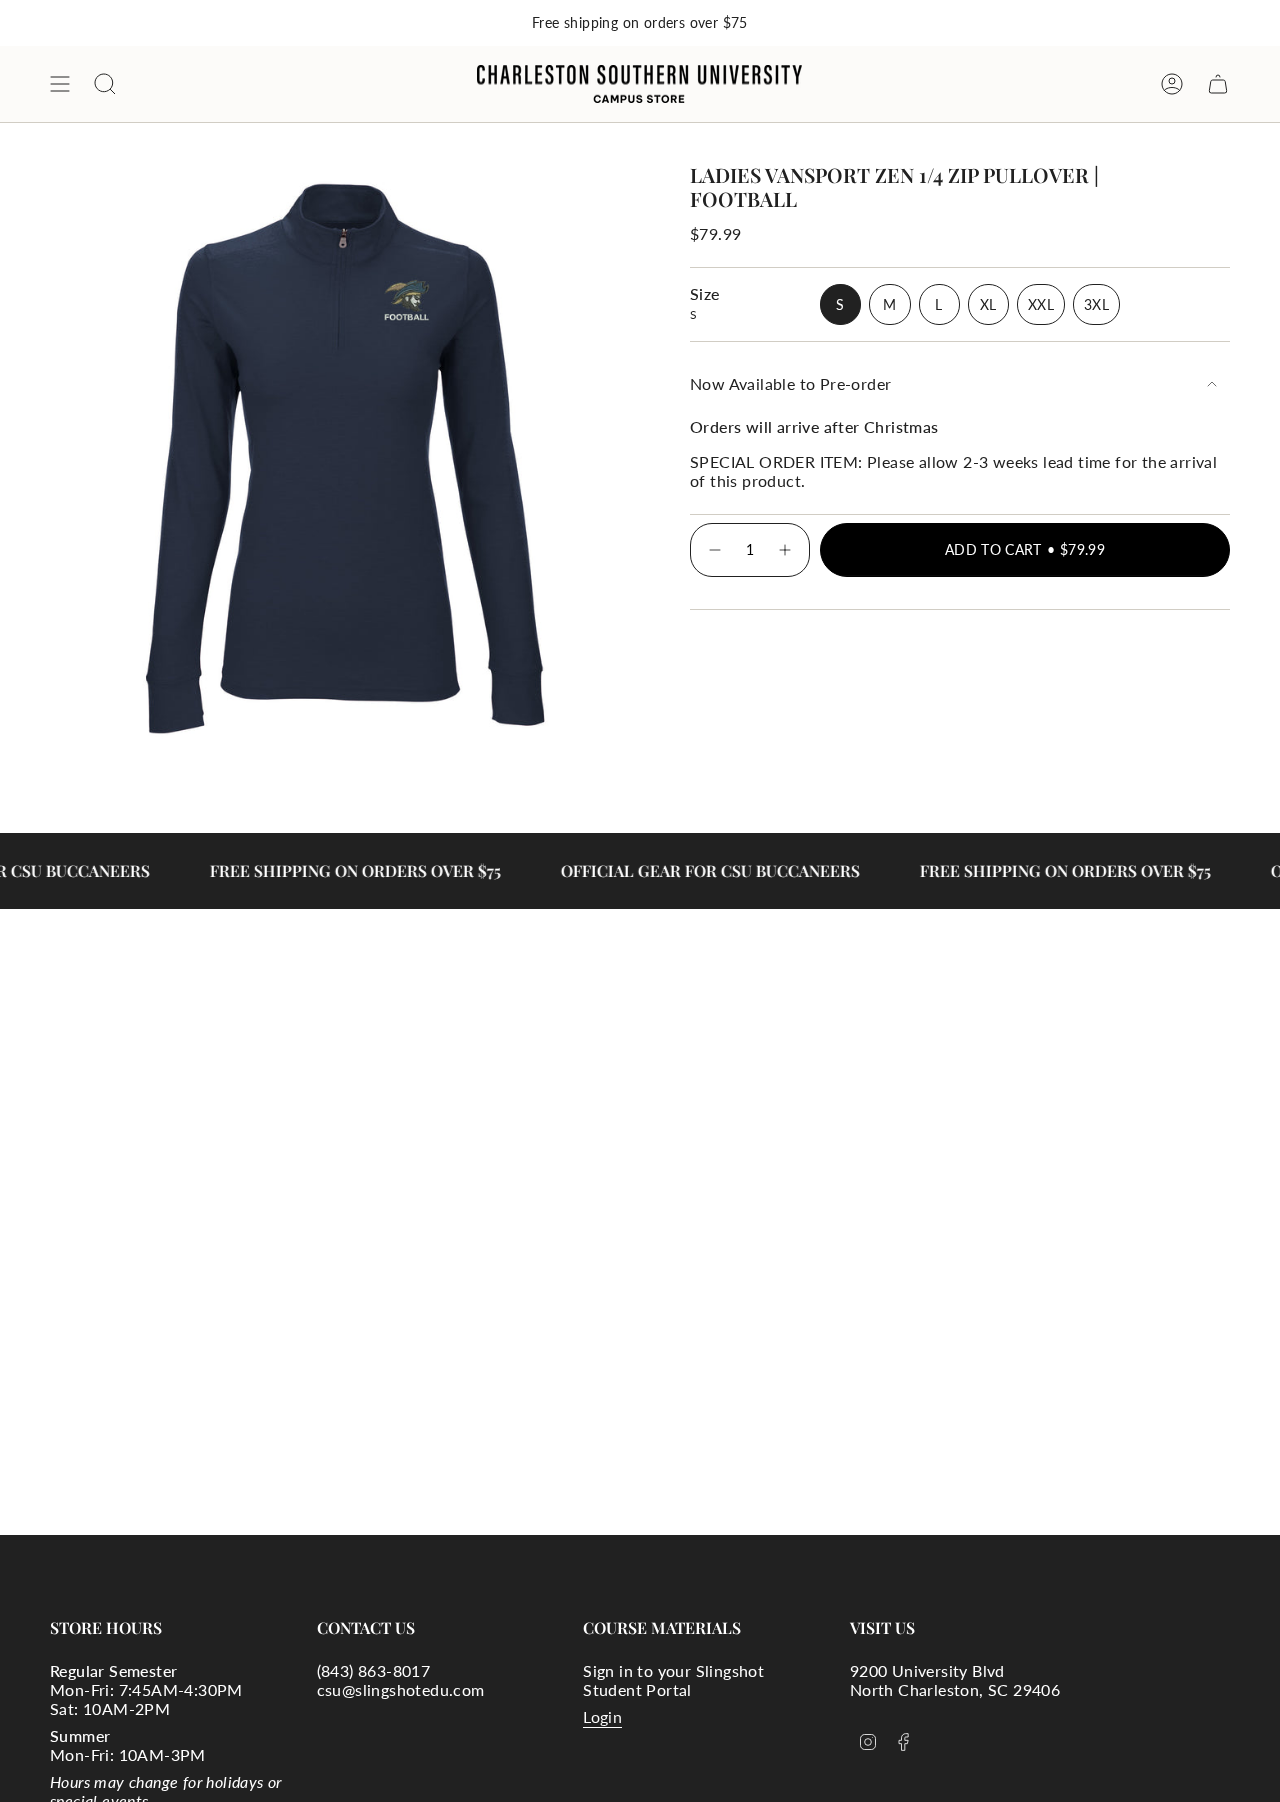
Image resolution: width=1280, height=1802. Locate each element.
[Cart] (1218, 84)
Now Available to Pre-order (790, 383)
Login (602, 1716)
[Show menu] (60, 84)
